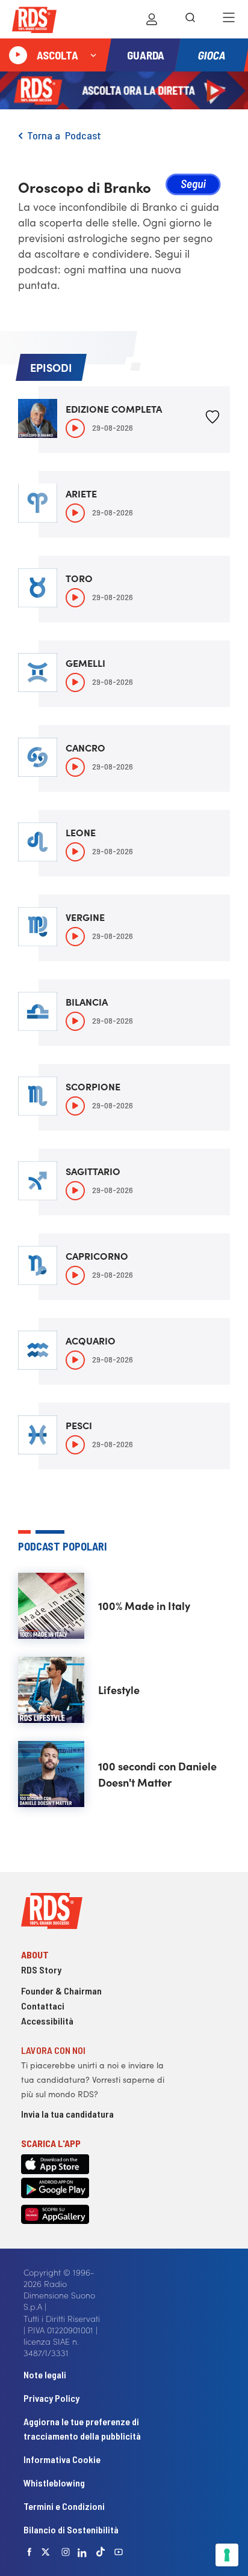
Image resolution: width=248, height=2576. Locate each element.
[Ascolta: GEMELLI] (75, 682)
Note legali (45, 2374)
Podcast (83, 135)
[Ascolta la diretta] (18, 55)
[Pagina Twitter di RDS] (46, 2552)
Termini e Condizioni (64, 2506)
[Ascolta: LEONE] (75, 852)
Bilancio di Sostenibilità (71, 2529)
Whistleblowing (54, 2483)
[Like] (212, 419)
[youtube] (119, 2552)
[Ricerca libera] (190, 19)
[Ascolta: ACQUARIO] (75, 1360)
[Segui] (193, 186)
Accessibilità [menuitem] (47, 2021)
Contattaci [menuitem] (43, 2006)
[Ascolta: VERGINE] (75, 937)
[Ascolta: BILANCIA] (75, 1021)
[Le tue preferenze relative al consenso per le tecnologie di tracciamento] (227, 2555)
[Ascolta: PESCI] (75, 1445)
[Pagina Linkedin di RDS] (82, 2552)
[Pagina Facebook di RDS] (29, 2552)
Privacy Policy (51, 2398)
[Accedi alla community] (152, 19)
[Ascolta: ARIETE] (75, 513)
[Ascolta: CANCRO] (75, 767)
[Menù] (229, 19)
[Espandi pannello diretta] (93, 55)
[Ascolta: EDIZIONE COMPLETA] (75, 428)
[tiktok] (101, 2552)
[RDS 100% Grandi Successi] (34, 22)
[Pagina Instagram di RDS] (66, 2552)
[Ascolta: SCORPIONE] (75, 1106)
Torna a (46, 135)
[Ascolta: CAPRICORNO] (75, 1275)
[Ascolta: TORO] (75, 598)
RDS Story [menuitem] (41, 1970)
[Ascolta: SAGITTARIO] (75, 1191)
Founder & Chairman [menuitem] (61, 1991)
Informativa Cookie (62, 2459)
